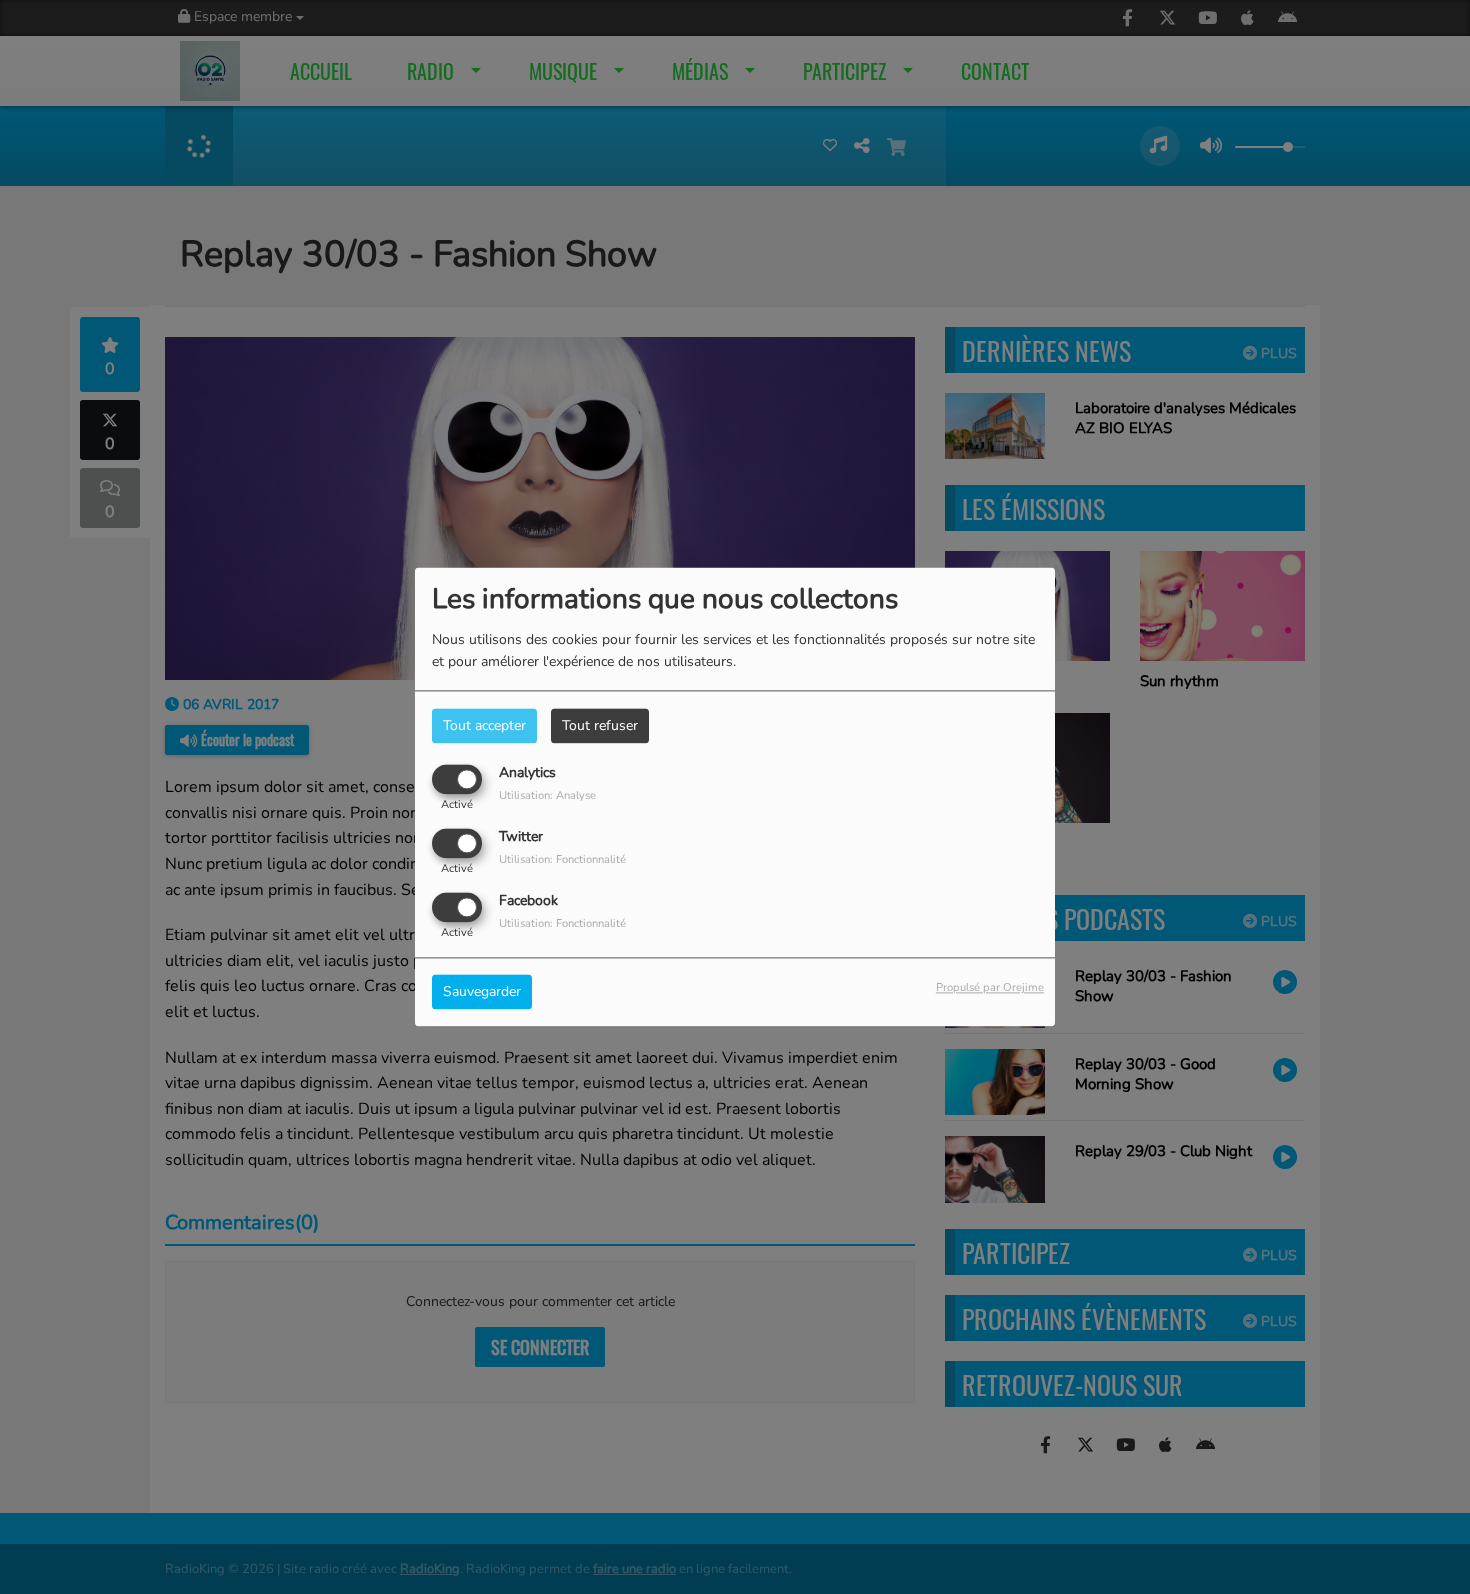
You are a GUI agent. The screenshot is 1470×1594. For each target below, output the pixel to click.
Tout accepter (484, 725)
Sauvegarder (482, 992)
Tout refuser (600, 725)
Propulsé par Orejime (990, 988)
